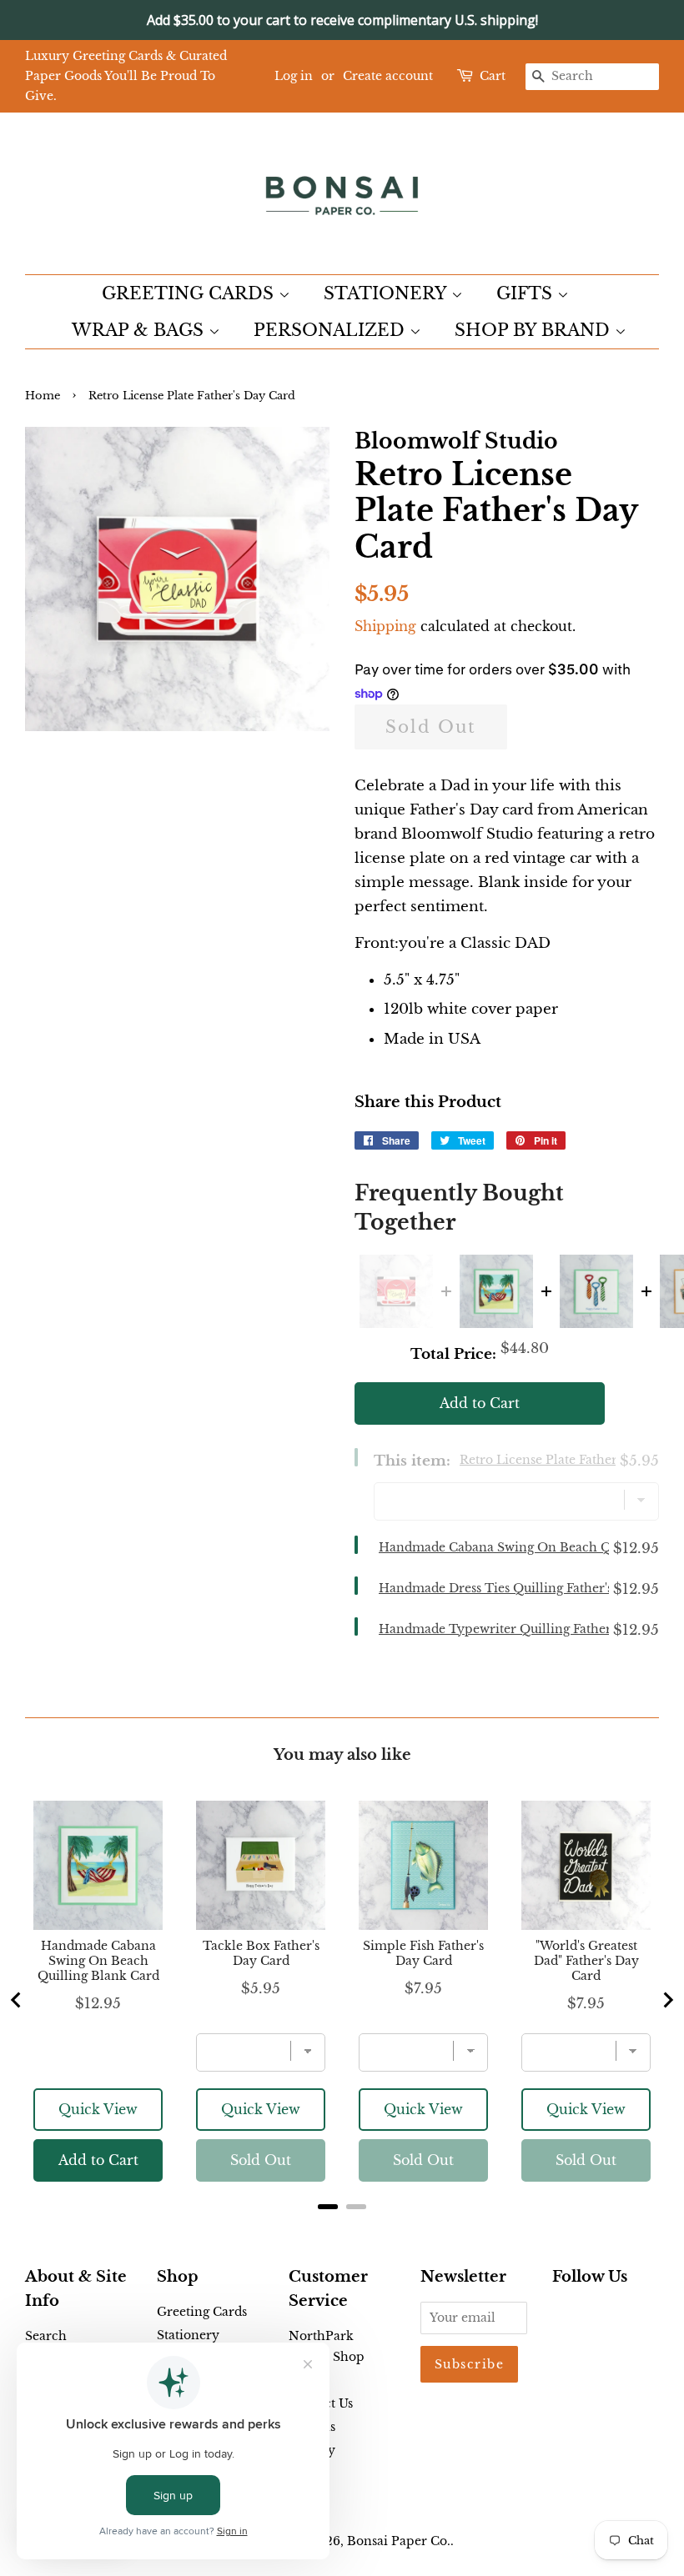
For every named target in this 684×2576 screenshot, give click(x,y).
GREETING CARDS (190, 293)
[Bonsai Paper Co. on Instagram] (616, 2315)
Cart (493, 76)
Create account (388, 76)
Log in (294, 76)
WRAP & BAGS (140, 330)
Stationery (188, 2335)
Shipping (385, 626)
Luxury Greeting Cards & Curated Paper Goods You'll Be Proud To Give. (126, 76)
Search (46, 2336)
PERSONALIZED (332, 330)
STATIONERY (387, 293)
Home (43, 396)
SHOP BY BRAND (535, 330)
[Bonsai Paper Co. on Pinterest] (589, 2315)
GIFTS (527, 293)
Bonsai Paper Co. (399, 2541)
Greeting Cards (202, 2312)
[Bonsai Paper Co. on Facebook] (562, 2315)
